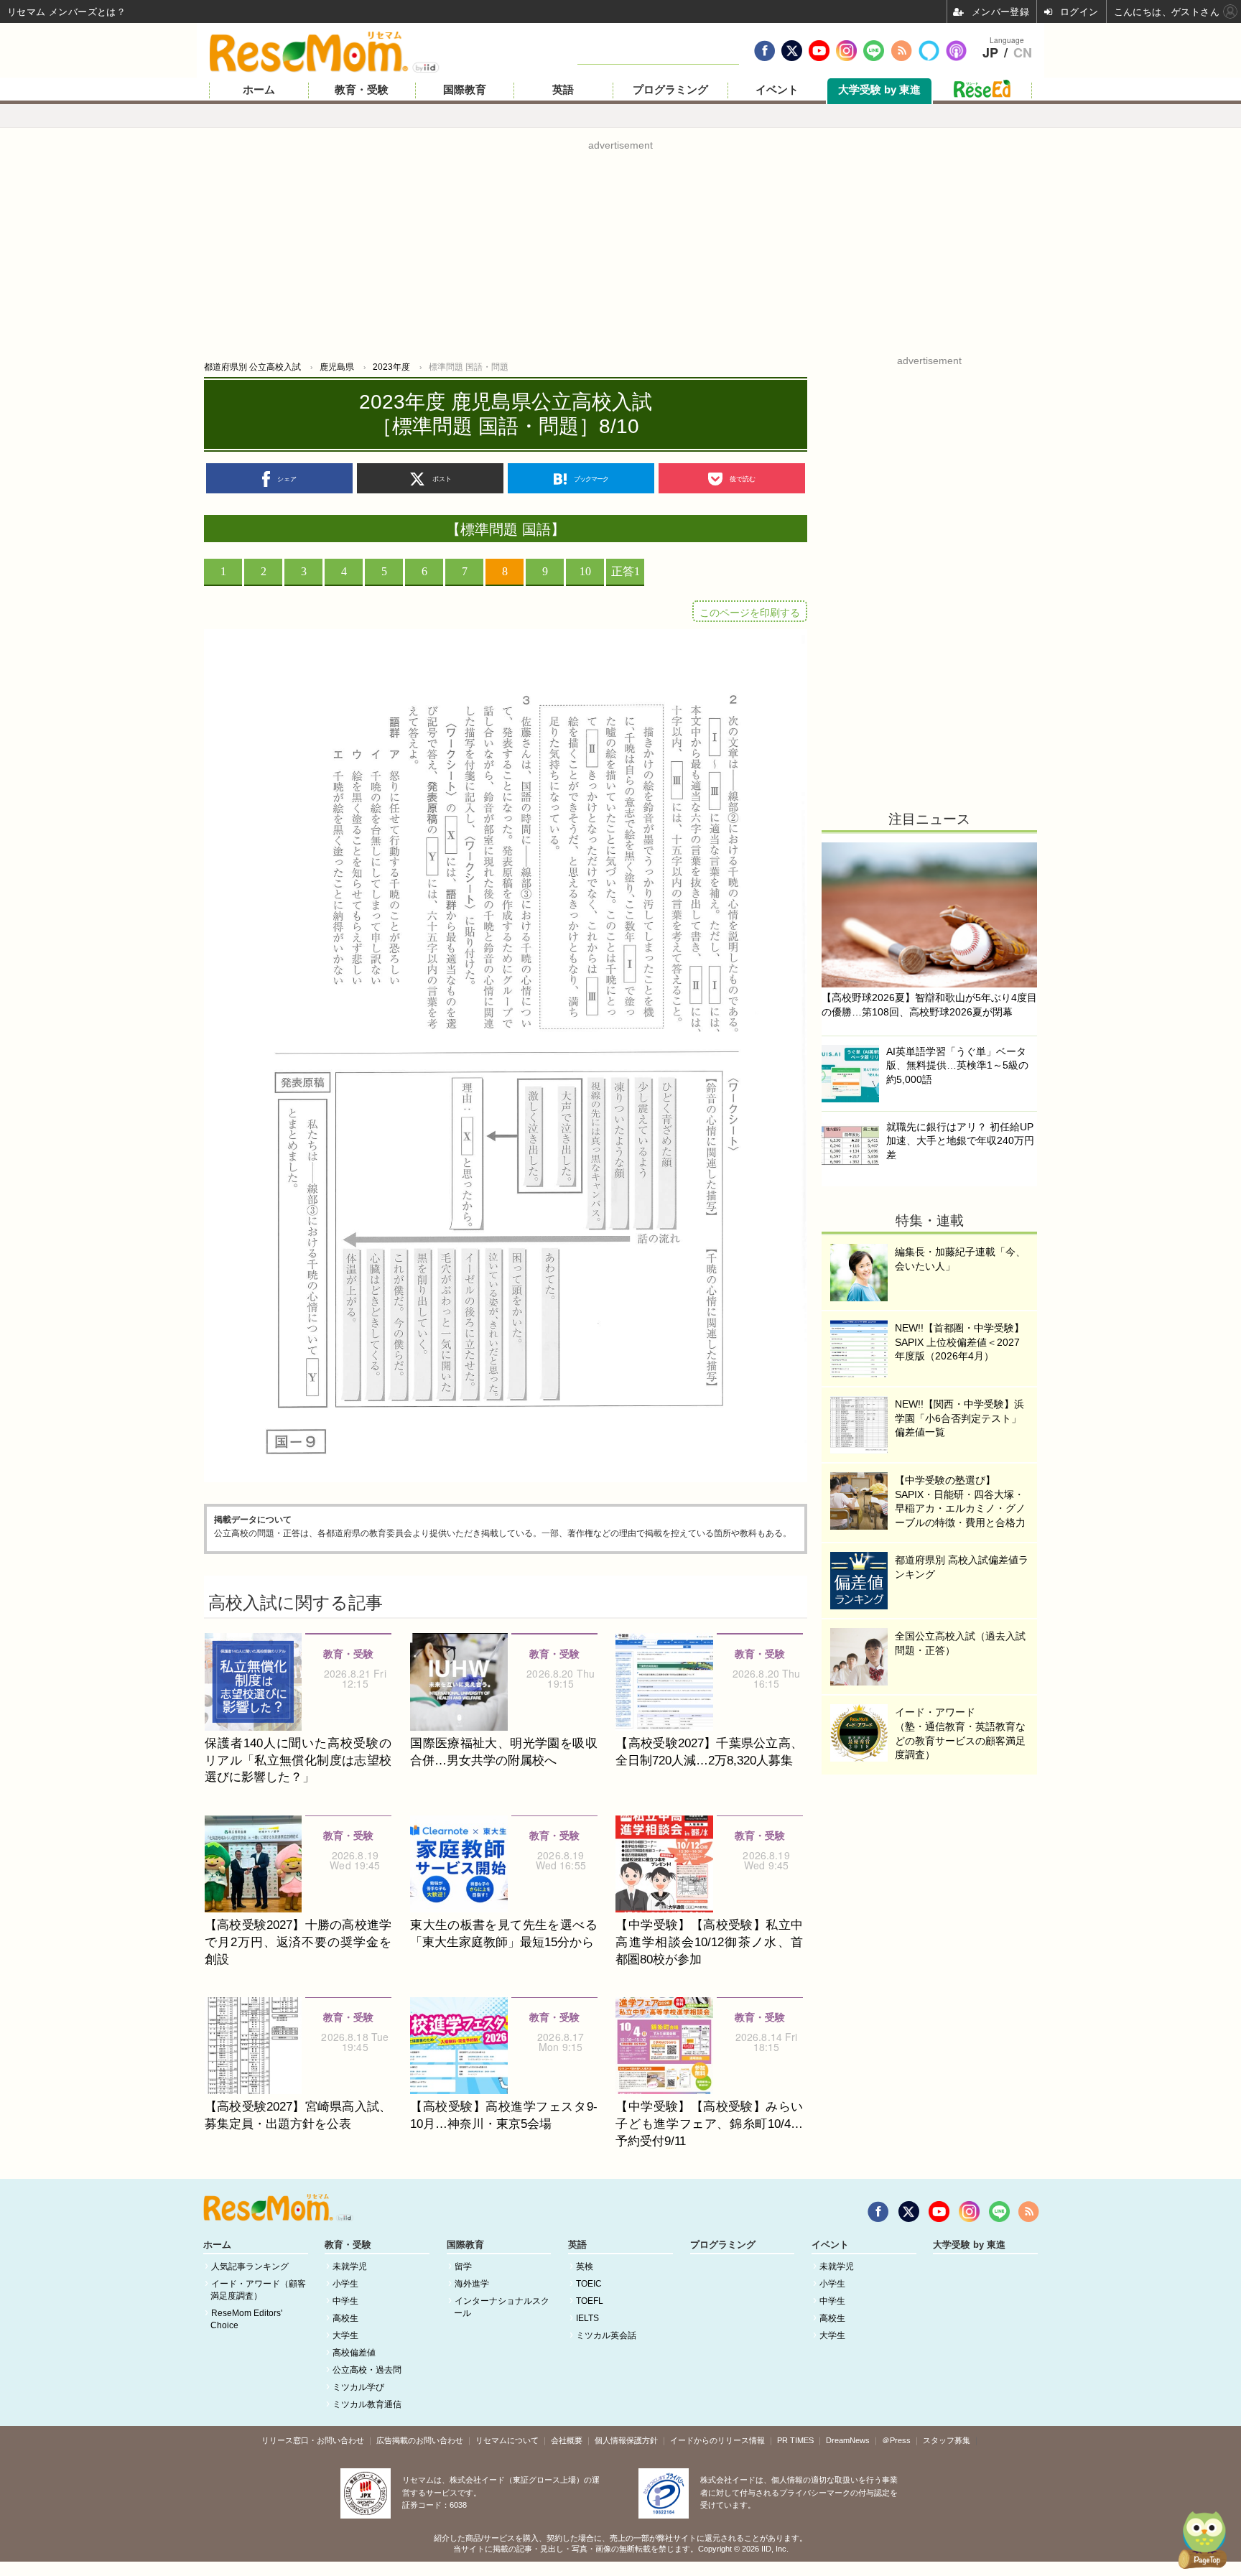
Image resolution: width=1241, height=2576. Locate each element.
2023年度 (391, 367)
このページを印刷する (750, 613)
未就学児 (350, 2266)
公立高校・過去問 (367, 2370)
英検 (585, 2266)
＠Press (896, 2440)
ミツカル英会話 (606, 2335)
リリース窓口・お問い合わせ (313, 2440)
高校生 (345, 2318)
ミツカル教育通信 (367, 2404)
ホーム (259, 90)
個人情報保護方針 (626, 2440)
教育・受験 (362, 90)
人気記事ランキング (250, 2266)
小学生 (345, 2284)
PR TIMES (795, 2440)
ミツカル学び (358, 2387)
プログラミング (670, 90)
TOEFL (590, 2301)
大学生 (345, 2335)
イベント (777, 90)
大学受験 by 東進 (879, 90)
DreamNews (848, 2440)
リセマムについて (507, 2440)
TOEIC (589, 2284)
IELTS (587, 2318)
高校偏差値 (354, 2353)
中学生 (345, 2301)
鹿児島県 (337, 367)
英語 (563, 90)
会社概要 (567, 2440)
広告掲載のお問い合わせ (420, 2440)
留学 (463, 2266)
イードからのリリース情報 (717, 2440)
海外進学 (472, 2284)
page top (1198, 2540)
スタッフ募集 (947, 2440)
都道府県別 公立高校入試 (252, 367)
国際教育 (465, 90)
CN (1023, 53)
